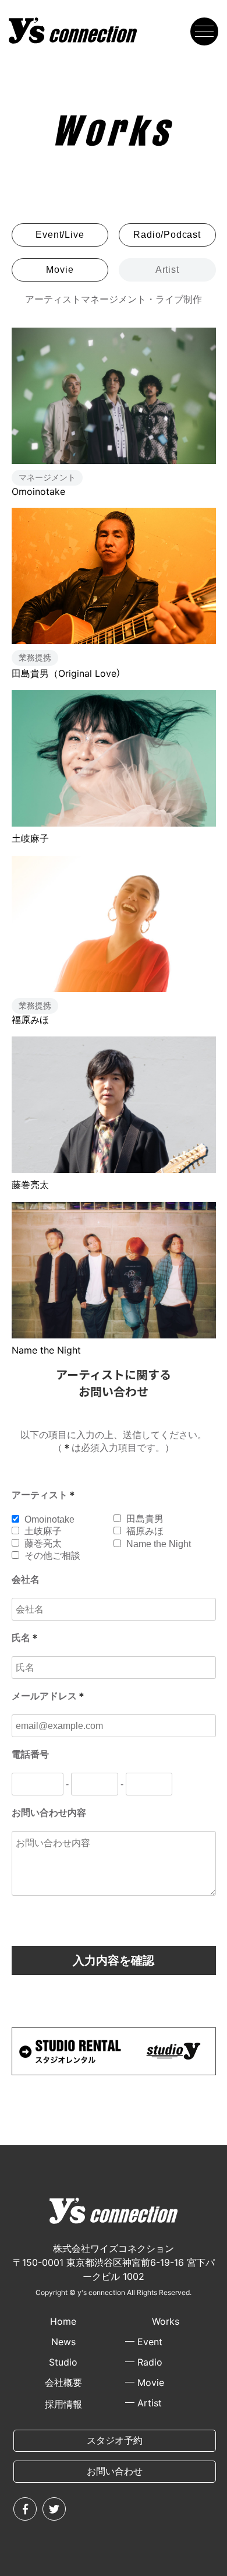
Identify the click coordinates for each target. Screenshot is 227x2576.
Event (150, 2342)
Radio (150, 2362)
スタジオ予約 (115, 2440)
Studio (63, 2362)
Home (63, 2321)
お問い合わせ (115, 2471)
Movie (60, 270)
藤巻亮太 (30, 1185)
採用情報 (63, 2404)
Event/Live (60, 235)
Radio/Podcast (167, 235)
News (63, 2342)
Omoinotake (38, 491)
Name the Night (46, 1350)
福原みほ (30, 1020)
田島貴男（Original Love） (66, 673)
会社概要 (63, 2382)
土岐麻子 (30, 838)
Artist (150, 2403)
